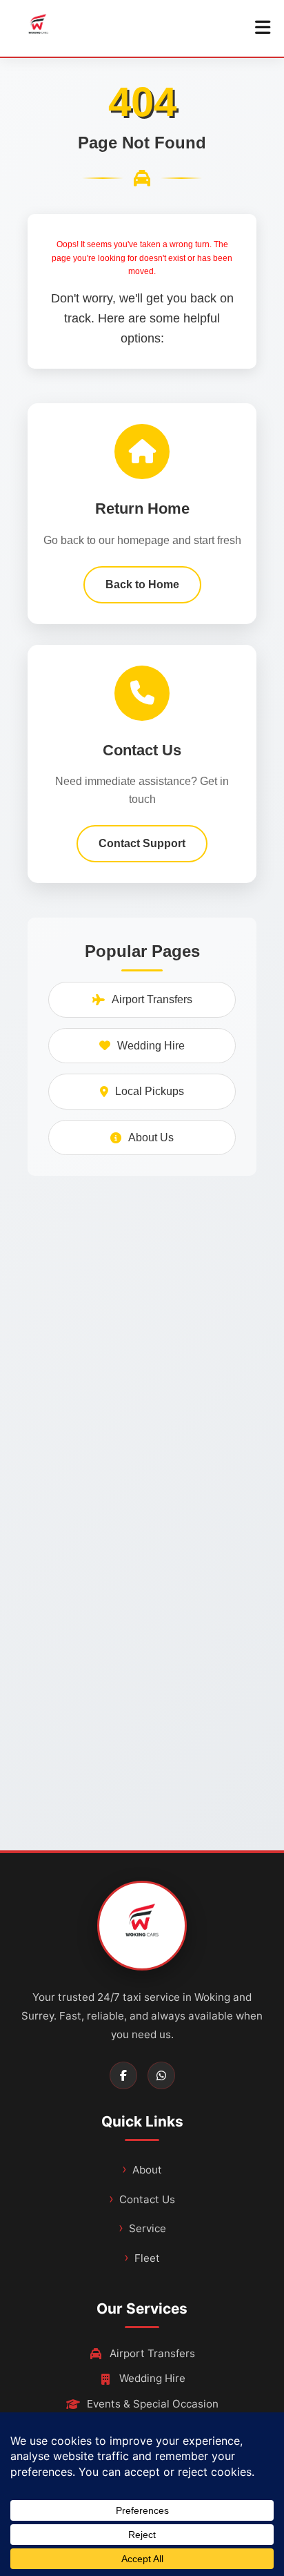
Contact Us (147, 2199)
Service (148, 2228)
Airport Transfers (152, 999)
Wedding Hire (151, 1046)
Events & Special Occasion (153, 2404)
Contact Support (142, 843)
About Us (151, 1137)
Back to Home (142, 584)
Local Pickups (150, 1091)
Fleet (147, 2258)
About (147, 2170)
